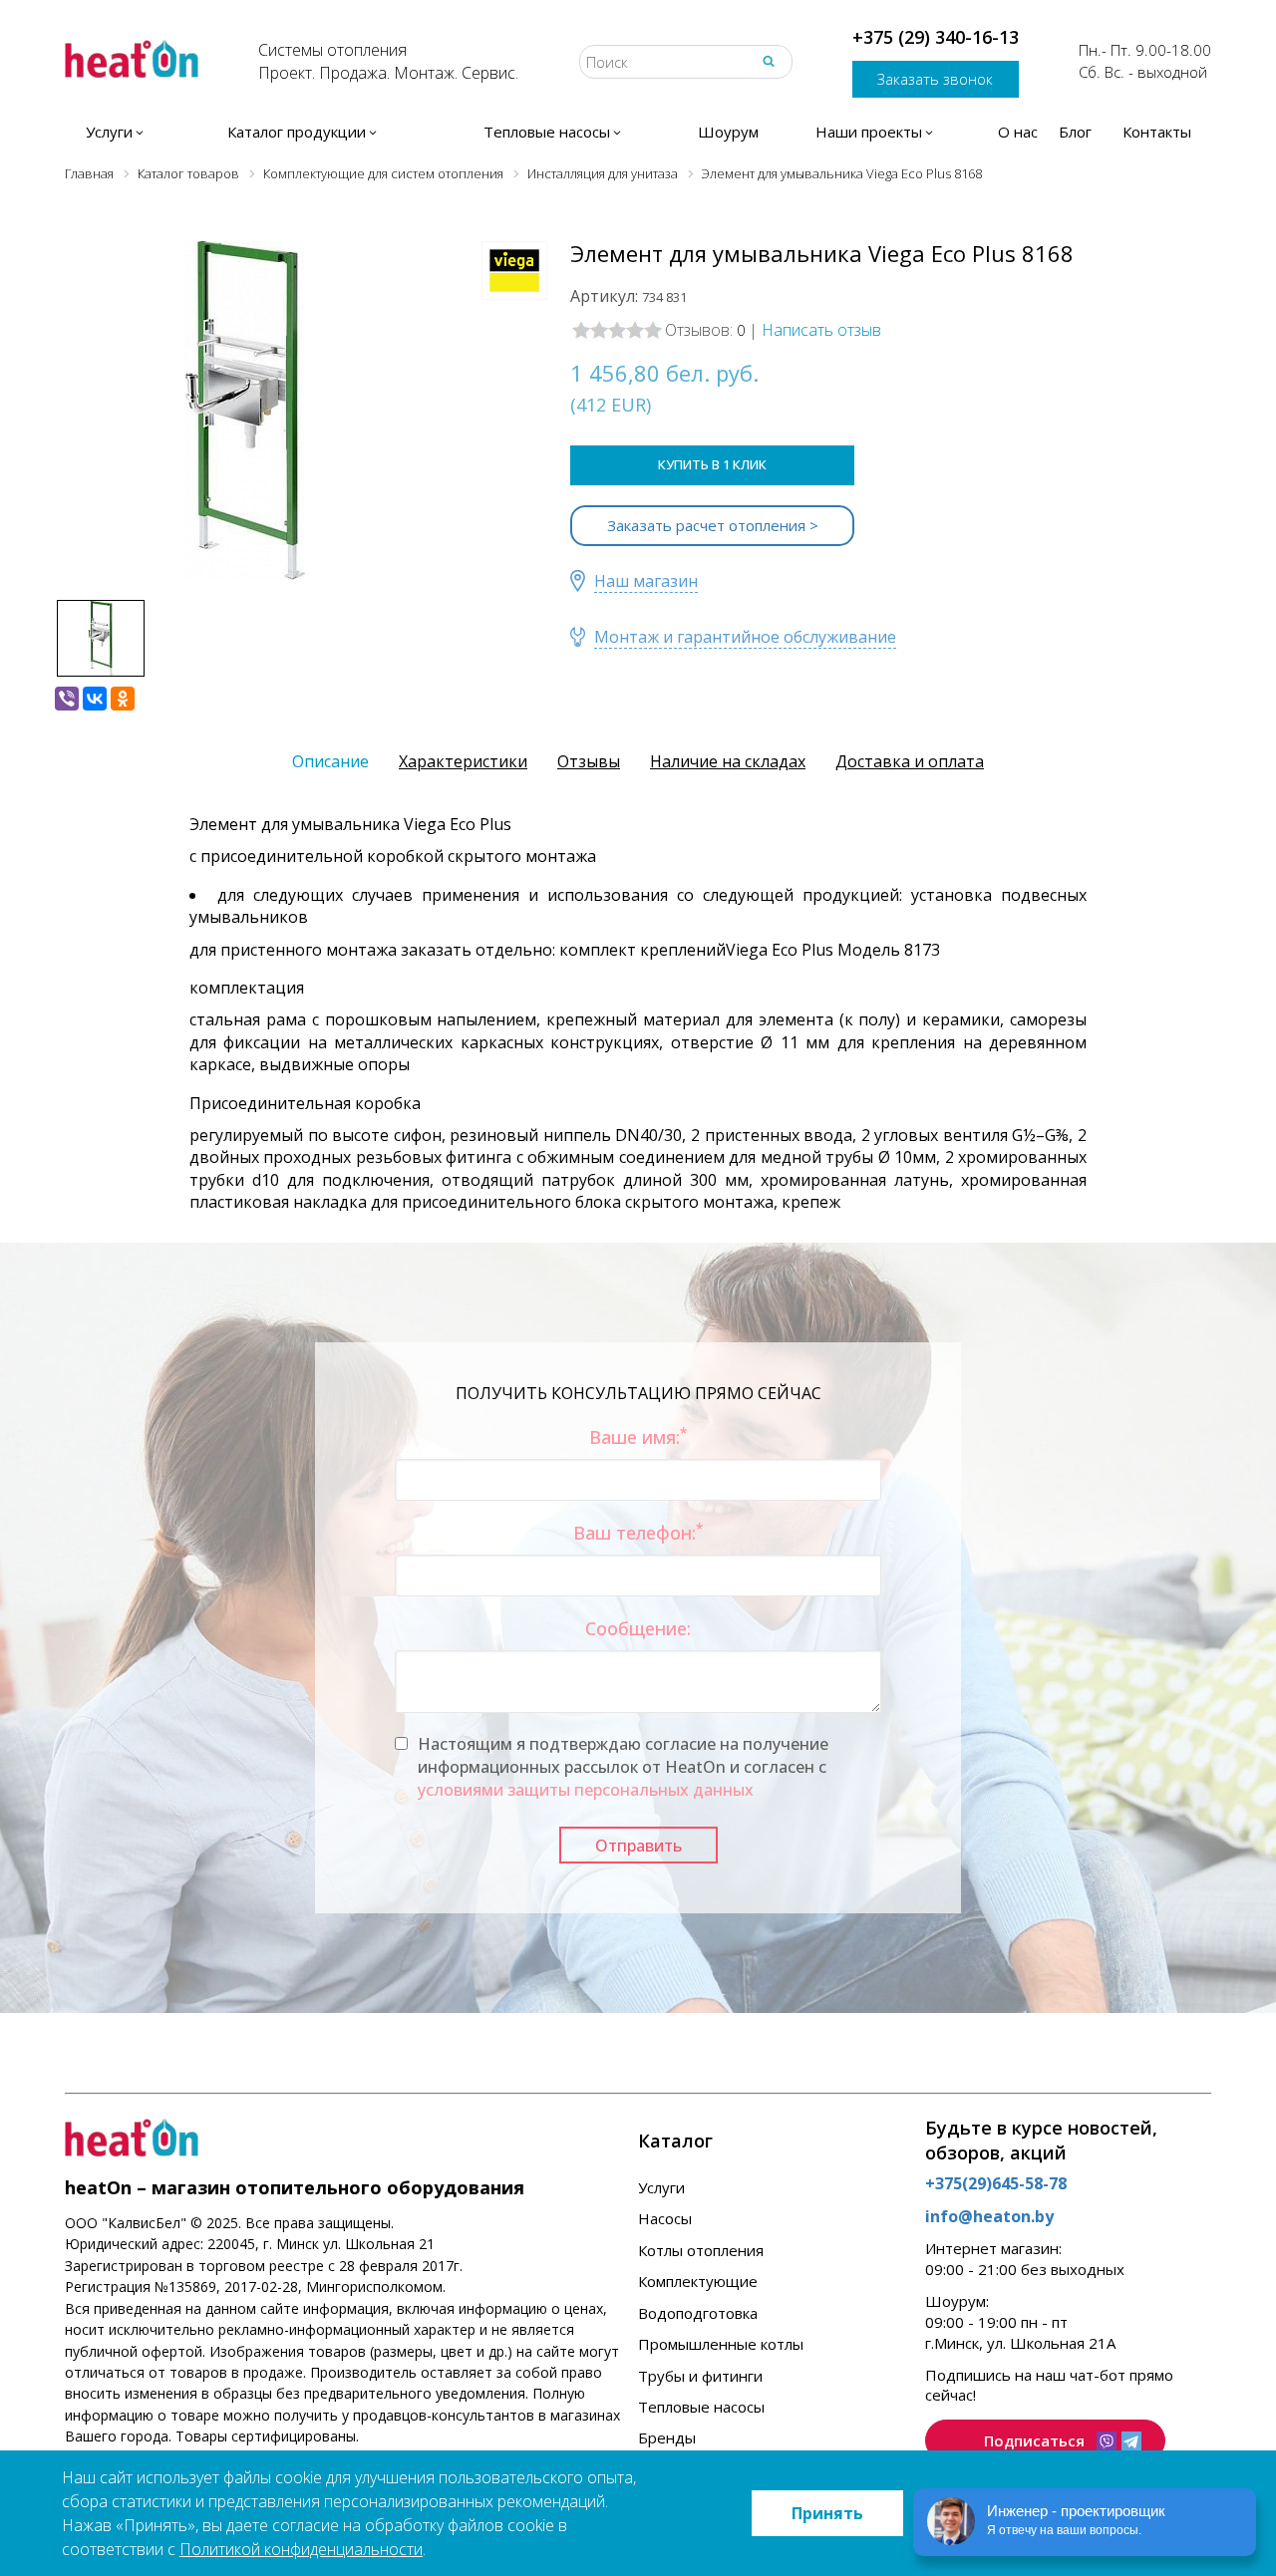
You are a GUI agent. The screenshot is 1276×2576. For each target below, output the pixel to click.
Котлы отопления (701, 2250)
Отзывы (589, 761)
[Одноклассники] (123, 699)
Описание (330, 761)
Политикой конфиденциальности (301, 2549)
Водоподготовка (698, 2313)
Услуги (661, 2187)
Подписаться (1034, 2440)
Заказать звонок (935, 79)
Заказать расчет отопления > (713, 525)
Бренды (667, 2437)
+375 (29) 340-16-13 (936, 37)
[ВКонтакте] (95, 699)
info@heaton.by (989, 2216)
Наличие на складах (728, 761)
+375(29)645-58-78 (996, 2183)
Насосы (665, 2218)
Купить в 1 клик (712, 464)
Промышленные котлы (721, 2344)
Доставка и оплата (910, 761)
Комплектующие (698, 2281)
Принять (827, 2513)
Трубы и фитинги (700, 2376)
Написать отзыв (821, 330)
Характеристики (463, 761)
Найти (769, 61)
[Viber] (67, 699)
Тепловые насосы (701, 2407)
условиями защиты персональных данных (586, 1790)
